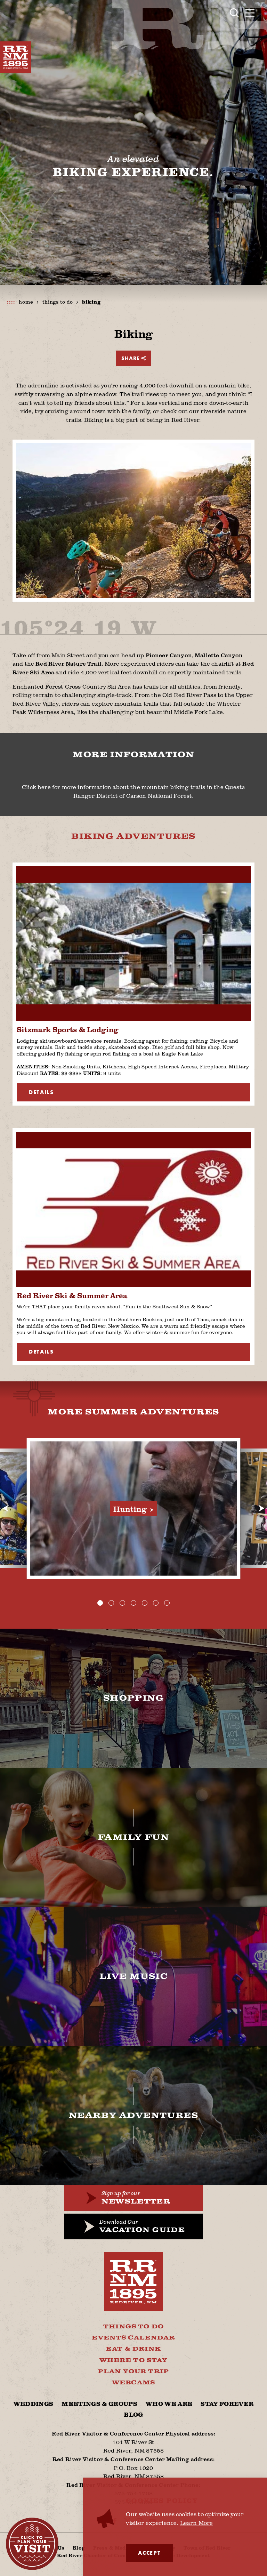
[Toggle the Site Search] (234, 13)
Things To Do (133, 2327)
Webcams (133, 2383)
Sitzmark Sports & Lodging (68, 1029)
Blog (133, 2415)
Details (41, 1092)
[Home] (16, 57)
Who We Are (169, 2404)
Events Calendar (133, 2338)
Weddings (34, 2404)
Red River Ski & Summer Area (72, 1295)
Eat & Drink (133, 2349)
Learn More (197, 2523)
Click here (36, 787)
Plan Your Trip (133, 2372)
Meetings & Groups (99, 2404)
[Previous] (6, 1508)
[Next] (261, 1508)
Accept (149, 2553)
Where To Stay (134, 2360)
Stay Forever (227, 2404)
